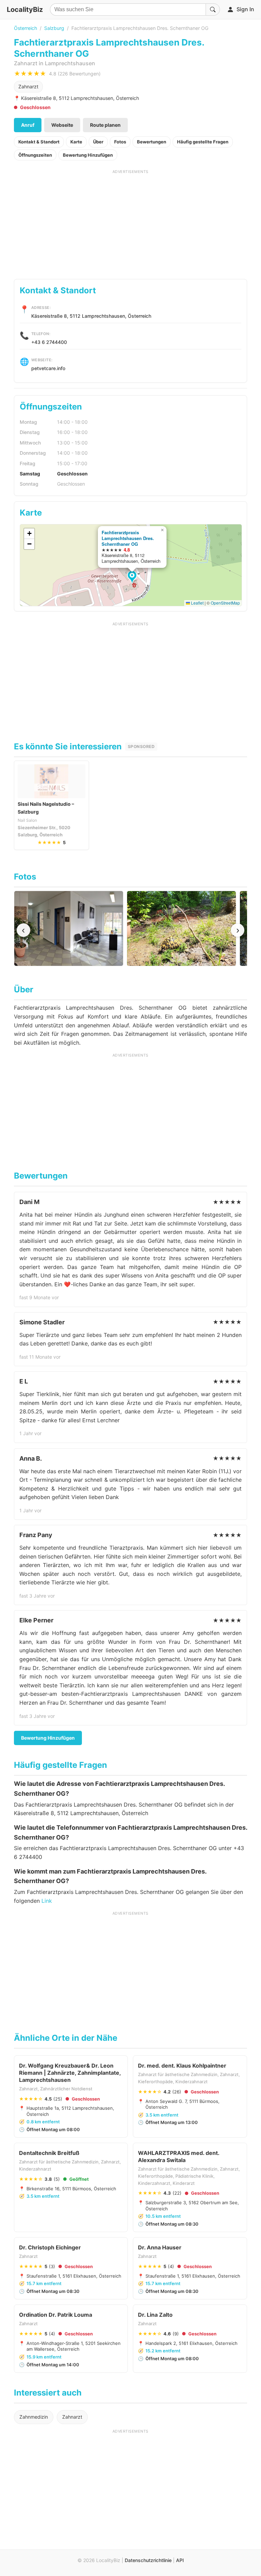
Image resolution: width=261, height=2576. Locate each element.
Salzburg (54, 28)
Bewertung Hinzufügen (88, 155)
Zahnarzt (28, 86)
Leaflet (197, 603)
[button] (133, 577)
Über (98, 142)
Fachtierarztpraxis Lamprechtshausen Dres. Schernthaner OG (128, 538)
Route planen (105, 125)
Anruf (28, 125)
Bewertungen (152, 142)
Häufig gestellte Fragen (203, 142)
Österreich (25, 28)
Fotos (120, 142)
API (180, 2560)
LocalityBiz (25, 10)
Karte (76, 142)
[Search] (213, 10)
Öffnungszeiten (35, 155)
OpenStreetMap (225, 603)
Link (47, 1901)
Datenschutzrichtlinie (148, 2560)
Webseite (62, 125)
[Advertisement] (131, 222)
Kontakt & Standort (39, 142)
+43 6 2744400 (49, 342)
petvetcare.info (48, 368)
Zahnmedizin (34, 2417)
